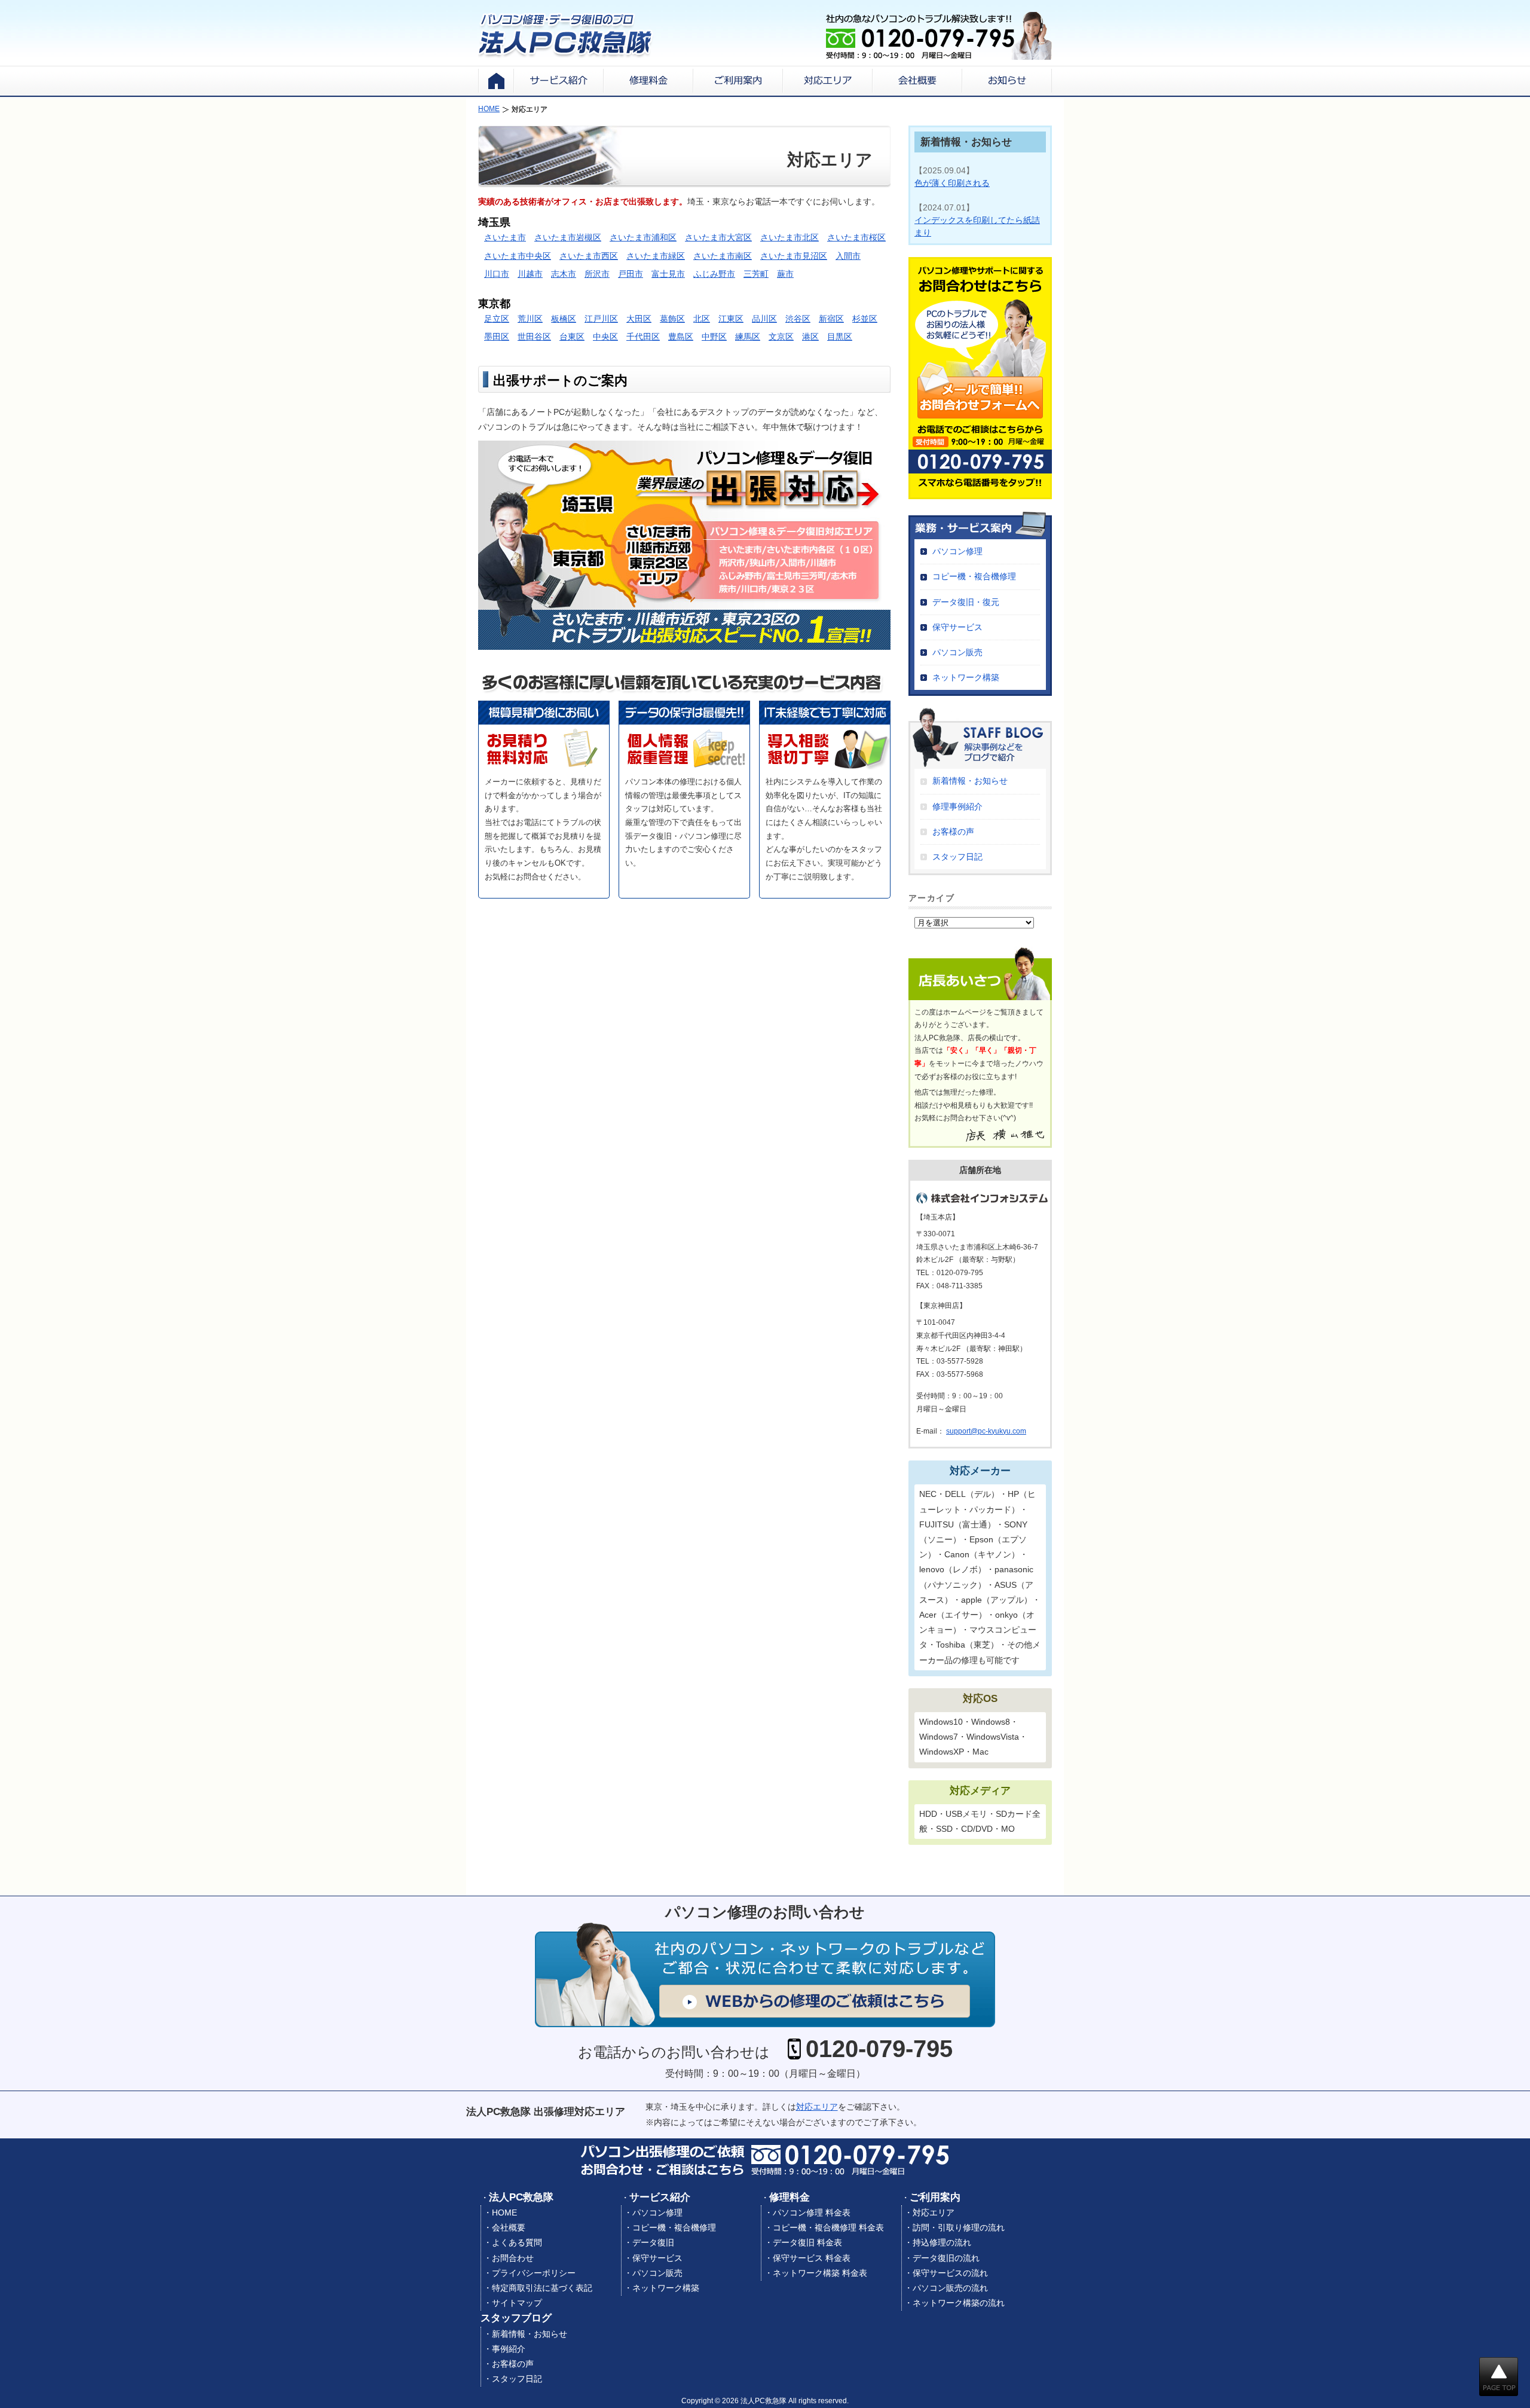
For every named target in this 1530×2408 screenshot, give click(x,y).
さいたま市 (505, 237)
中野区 (714, 337)
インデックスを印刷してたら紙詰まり (977, 226)
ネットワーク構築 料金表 (820, 2273)
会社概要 (509, 2227)
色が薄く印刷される (952, 183)
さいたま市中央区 (518, 256)
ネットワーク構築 (966, 677)
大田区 (639, 319)
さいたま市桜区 (856, 237)
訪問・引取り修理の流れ (959, 2227)
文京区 (781, 337)
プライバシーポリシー (534, 2273)
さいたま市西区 (589, 256)
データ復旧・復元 (966, 602)
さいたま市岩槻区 (568, 237)
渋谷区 (798, 319)
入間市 (848, 256)
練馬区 (748, 337)
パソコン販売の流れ (950, 2288)
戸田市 (631, 274)
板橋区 (564, 319)
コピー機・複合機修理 (974, 576)
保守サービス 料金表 (812, 2258)
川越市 (530, 274)
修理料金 (790, 2197)
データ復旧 (653, 2242)
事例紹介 (509, 2349)
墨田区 (497, 337)
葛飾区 (672, 319)
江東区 (731, 319)
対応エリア (817, 2107)
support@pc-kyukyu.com (986, 1431)
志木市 (564, 274)
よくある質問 (517, 2242)
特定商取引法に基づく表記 (542, 2288)
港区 (810, 337)
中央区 (605, 337)
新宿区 (831, 319)
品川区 (764, 319)
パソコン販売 (957, 652)
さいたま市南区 (723, 256)
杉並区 (865, 319)
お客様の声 (953, 832)
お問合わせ (513, 2258)
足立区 (497, 319)
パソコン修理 (957, 551)
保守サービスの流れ (950, 2273)
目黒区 (840, 337)
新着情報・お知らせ (970, 781)
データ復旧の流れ (946, 2258)
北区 (702, 319)
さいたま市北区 (790, 237)
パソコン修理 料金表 (812, 2213)
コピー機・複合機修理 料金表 (828, 2227)
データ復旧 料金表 (807, 2242)
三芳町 (756, 274)
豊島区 (681, 337)
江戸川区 (601, 319)
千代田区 (643, 337)
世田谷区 (534, 337)
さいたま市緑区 (656, 256)
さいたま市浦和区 (643, 237)
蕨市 (785, 274)
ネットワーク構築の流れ (959, 2303)
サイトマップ (517, 2303)
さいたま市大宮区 (718, 237)
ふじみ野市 (714, 274)
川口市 (497, 274)
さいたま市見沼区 (794, 256)
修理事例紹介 (957, 806)
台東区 (572, 337)
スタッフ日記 (957, 857)
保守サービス (957, 627)
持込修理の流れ (942, 2242)
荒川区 (530, 319)
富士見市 (668, 274)
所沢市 (597, 274)
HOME (504, 2213)
